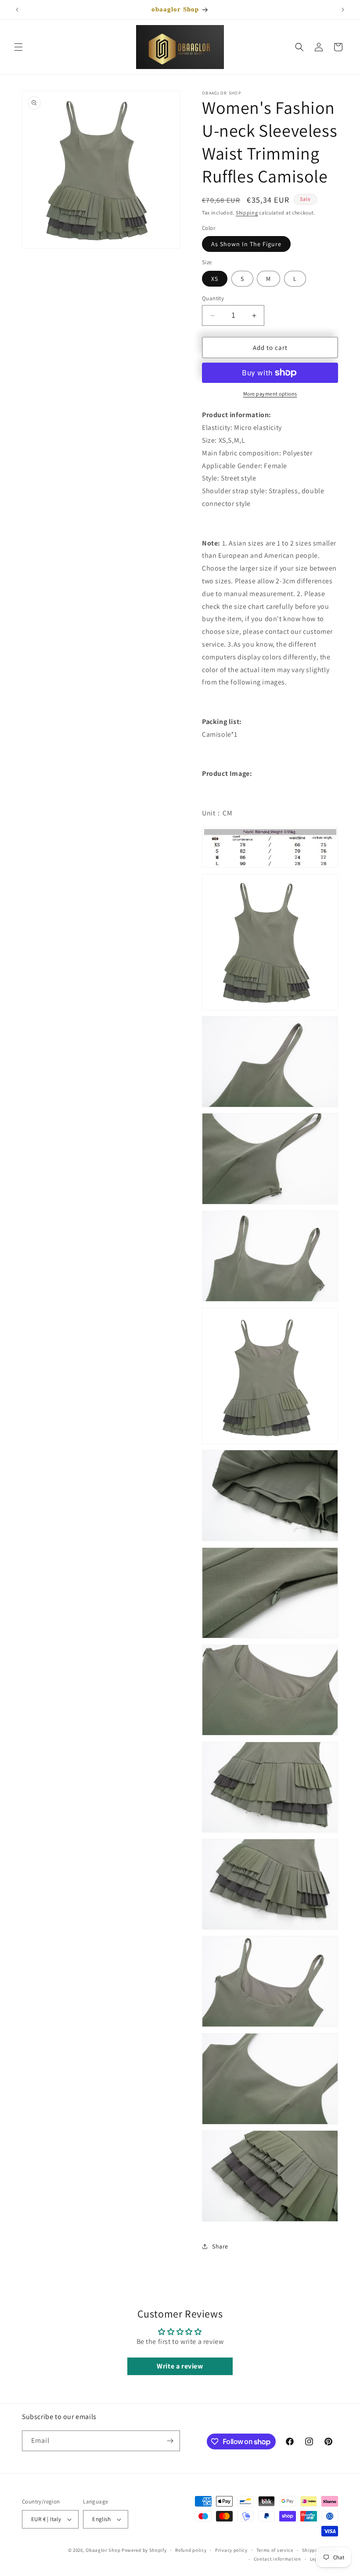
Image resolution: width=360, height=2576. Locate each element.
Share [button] (220, 2246)
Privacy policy (231, 2550)
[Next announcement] (343, 10)
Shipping (247, 213)
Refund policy (191, 2550)
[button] (18, 47)
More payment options (270, 394)
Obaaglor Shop (103, 2550)
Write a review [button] (180, 2366)
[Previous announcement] (17, 10)
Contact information (277, 2559)
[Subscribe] (170, 2441)
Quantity (213, 298)
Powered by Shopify (144, 2550)
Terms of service (275, 2550)
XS (215, 279)
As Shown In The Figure (246, 244)
